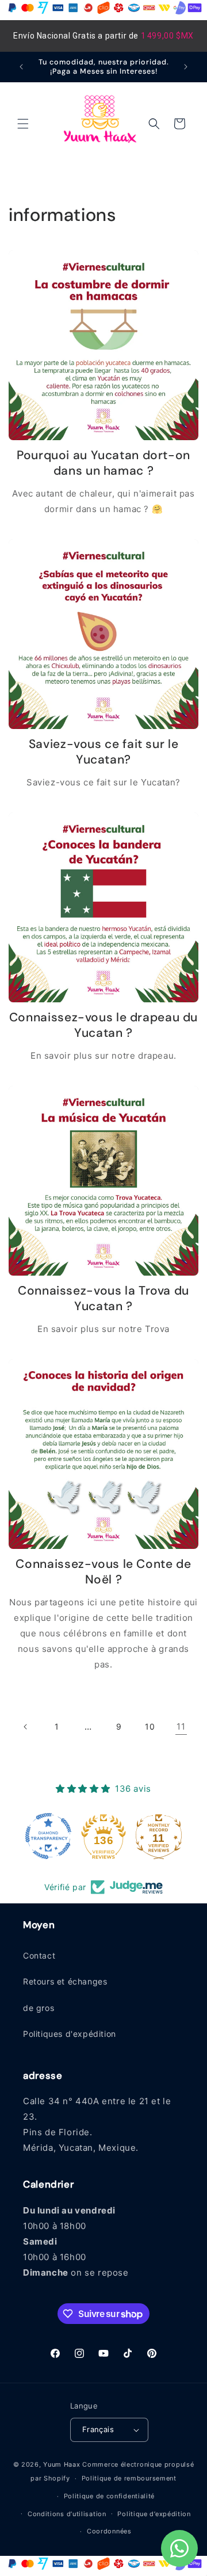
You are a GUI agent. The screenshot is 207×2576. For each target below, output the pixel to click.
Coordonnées (109, 2531)
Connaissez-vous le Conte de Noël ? (103, 1572)
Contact (39, 1955)
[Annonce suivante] (186, 67)
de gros (39, 2008)
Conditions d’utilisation (67, 2514)
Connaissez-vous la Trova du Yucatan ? (103, 1299)
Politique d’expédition (154, 2514)
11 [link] (181, 1726)
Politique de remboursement (129, 2478)
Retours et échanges (65, 1981)
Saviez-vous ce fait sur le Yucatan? (103, 752)
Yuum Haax (62, 2464)
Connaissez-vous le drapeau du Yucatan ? (103, 1025)
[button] (23, 124)
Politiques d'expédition (70, 2034)
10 (150, 1726)
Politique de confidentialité (110, 2496)
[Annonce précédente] (21, 67)
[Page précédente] (26, 1727)
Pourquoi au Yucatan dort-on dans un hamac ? (103, 463)
